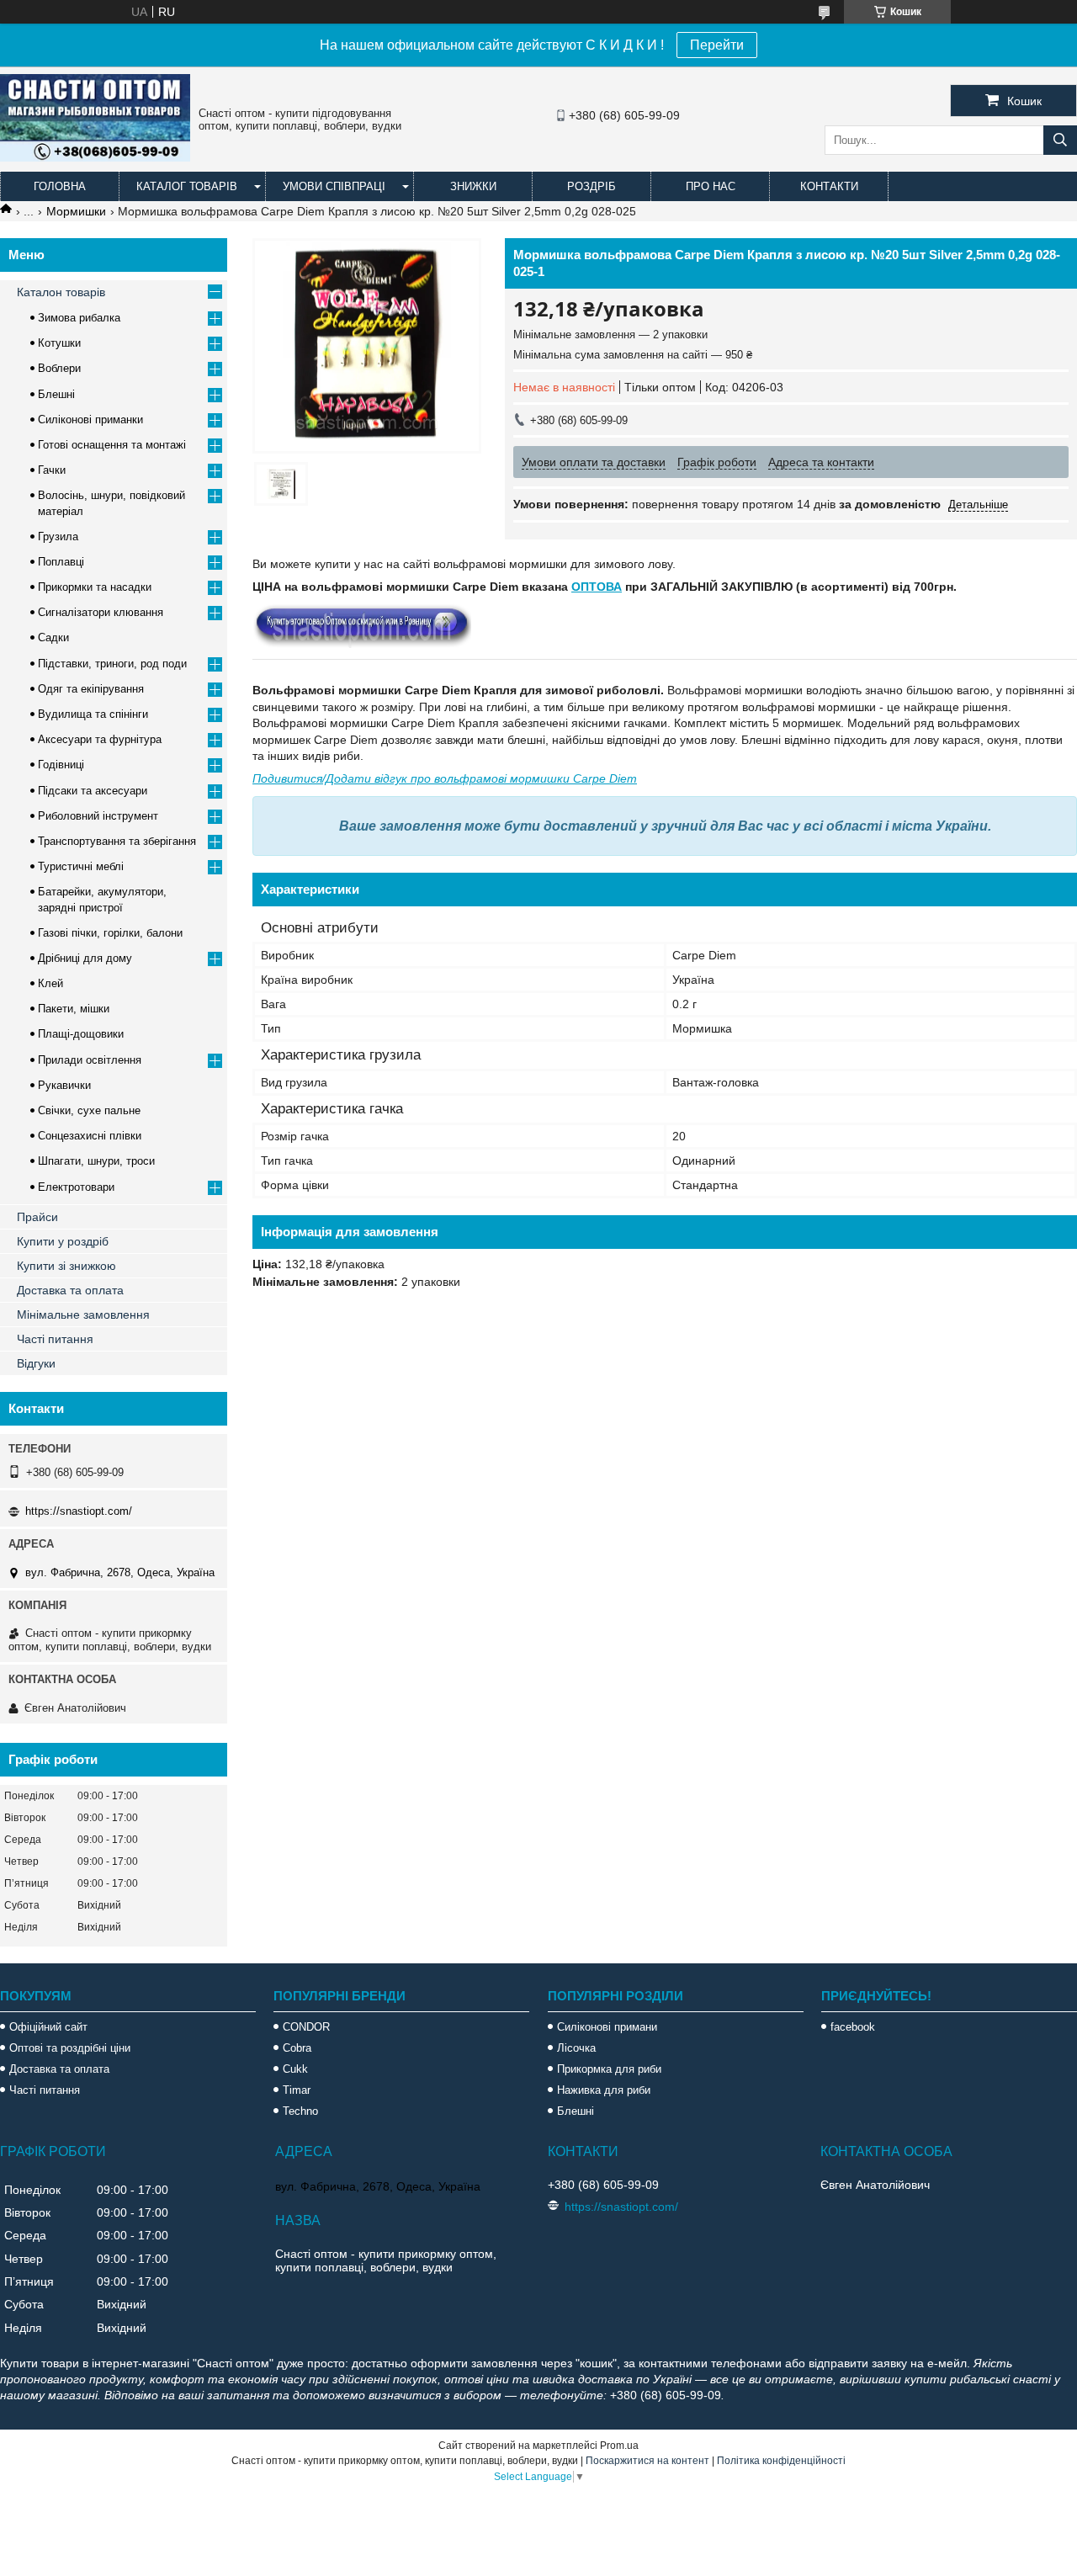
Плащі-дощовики (81, 1034)
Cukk (295, 2069)
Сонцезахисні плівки (90, 1136)
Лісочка (576, 2048)
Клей (50, 983)
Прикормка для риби (609, 2069)
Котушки (59, 343)
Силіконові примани (607, 2027)
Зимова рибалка (79, 318)
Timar (297, 2090)
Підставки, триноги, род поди (112, 664)
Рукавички (64, 1085)
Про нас (711, 186)
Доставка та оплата (70, 1290)
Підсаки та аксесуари (93, 791)
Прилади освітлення (90, 1060)
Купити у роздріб (63, 1241)
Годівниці (61, 765)
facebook (853, 2027)
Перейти (717, 45)
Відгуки (36, 1363)
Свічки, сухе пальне (89, 1110)
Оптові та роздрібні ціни (70, 2048)
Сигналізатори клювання (101, 612)
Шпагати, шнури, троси (96, 1161)
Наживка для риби (604, 2090)
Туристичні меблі (81, 866)
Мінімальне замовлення (83, 1315)
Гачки (52, 470)
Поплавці (61, 562)
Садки (53, 637)
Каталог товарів (187, 186)
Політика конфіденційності (781, 2461)
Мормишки (76, 211)
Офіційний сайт (48, 2027)
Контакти (829, 186)
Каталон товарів (61, 292)
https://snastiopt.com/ (79, 1511)
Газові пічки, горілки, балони (110, 933)
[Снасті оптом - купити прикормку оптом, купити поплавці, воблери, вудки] (95, 157)
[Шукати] (1060, 140)
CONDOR (306, 2027)
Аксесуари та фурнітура (100, 739)
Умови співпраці (334, 186)
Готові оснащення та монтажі (112, 445)
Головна (60, 186)
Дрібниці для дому (85, 958)
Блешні (56, 394)
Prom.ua (619, 2446)
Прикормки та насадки (95, 587)
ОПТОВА (597, 587)
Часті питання (55, 1339)
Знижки (473, 186)
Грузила (58, 536)
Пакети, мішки (74, 1009)
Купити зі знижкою (66, 1266)
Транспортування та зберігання (117, 841)
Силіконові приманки (90, 420)
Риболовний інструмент (98, 816)
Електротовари (76, 1187)
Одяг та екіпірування (91, 689)
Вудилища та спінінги (93, 714)
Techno (300, 2111)
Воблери (59, 368)
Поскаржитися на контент (647, 2461)
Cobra (297, 2048)
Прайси (37, 1217)
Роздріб (592, 186)
